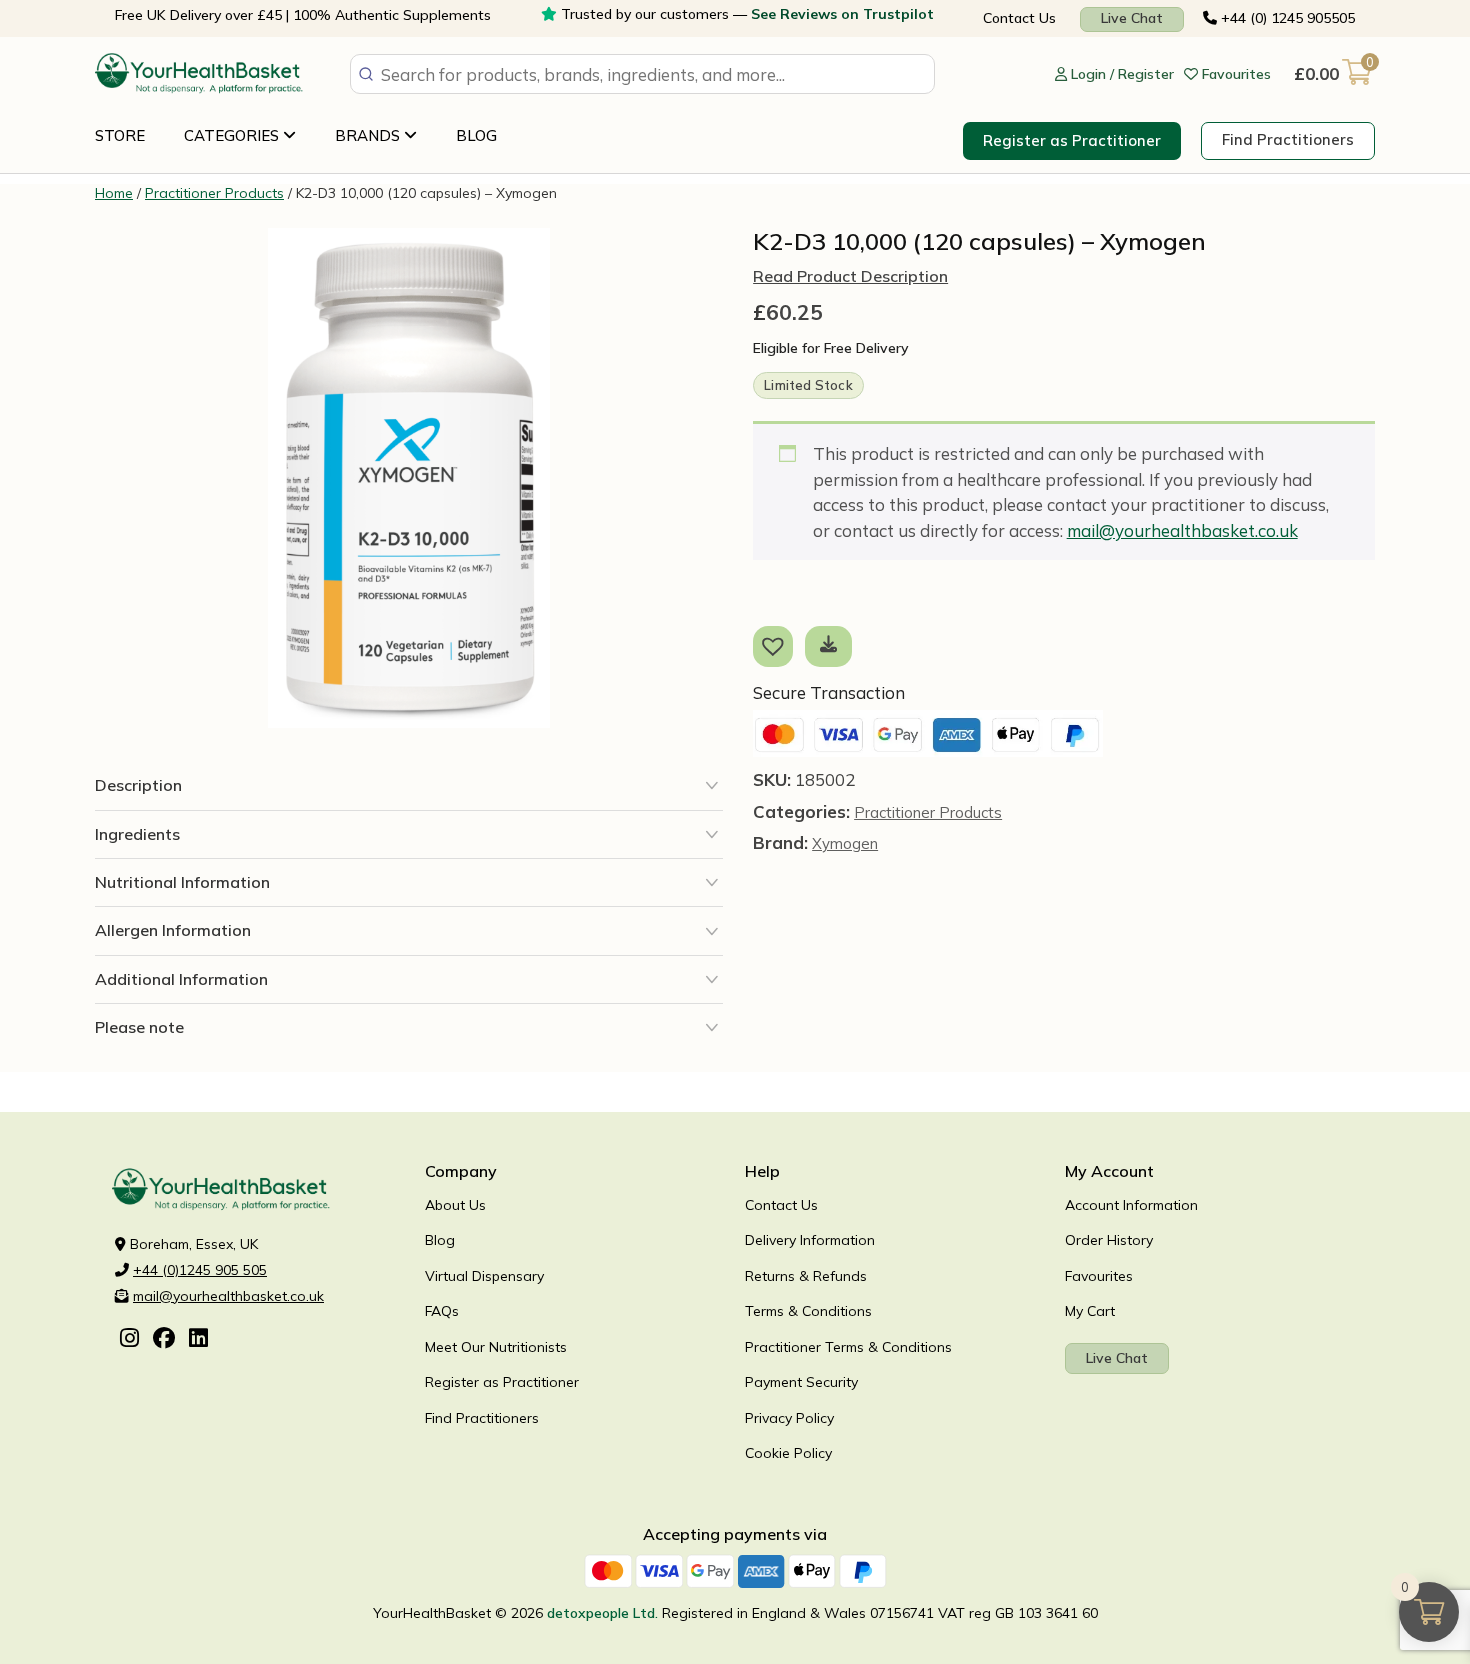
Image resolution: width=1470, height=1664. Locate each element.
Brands (369, 135)
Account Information (1131, 1205)
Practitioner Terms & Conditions (848, 1347)
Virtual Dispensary (484, 1276)
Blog (476, 135)
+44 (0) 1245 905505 (1286, 18)
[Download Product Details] (828, 644)
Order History (1109, 1240)
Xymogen (845, 843)
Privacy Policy (789, 1418)
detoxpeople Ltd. (602, 1613)
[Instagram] (129, 1340)
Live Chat (1132, 18)
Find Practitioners (1288, 139)
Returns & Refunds (806, 1276)
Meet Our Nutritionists (496, 1347)
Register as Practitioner (1072, 140)
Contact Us (1019, 18)
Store (120, 135)
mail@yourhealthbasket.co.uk (1182, 530)
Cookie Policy (788, 1453)
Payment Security (801, 1382)
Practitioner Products (214, 193)
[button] (777, 645)
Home (114, 193)
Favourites (1099, 1276)
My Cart (1090, 1311)
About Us (455, 1205)
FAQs (442, 1311)
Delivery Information (810, 1240)
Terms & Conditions (808, 1311)
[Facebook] (164, 1340)
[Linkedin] (198, 1340)
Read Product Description (850, 277)
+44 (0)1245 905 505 (200, 1270)
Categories (233, 135)
